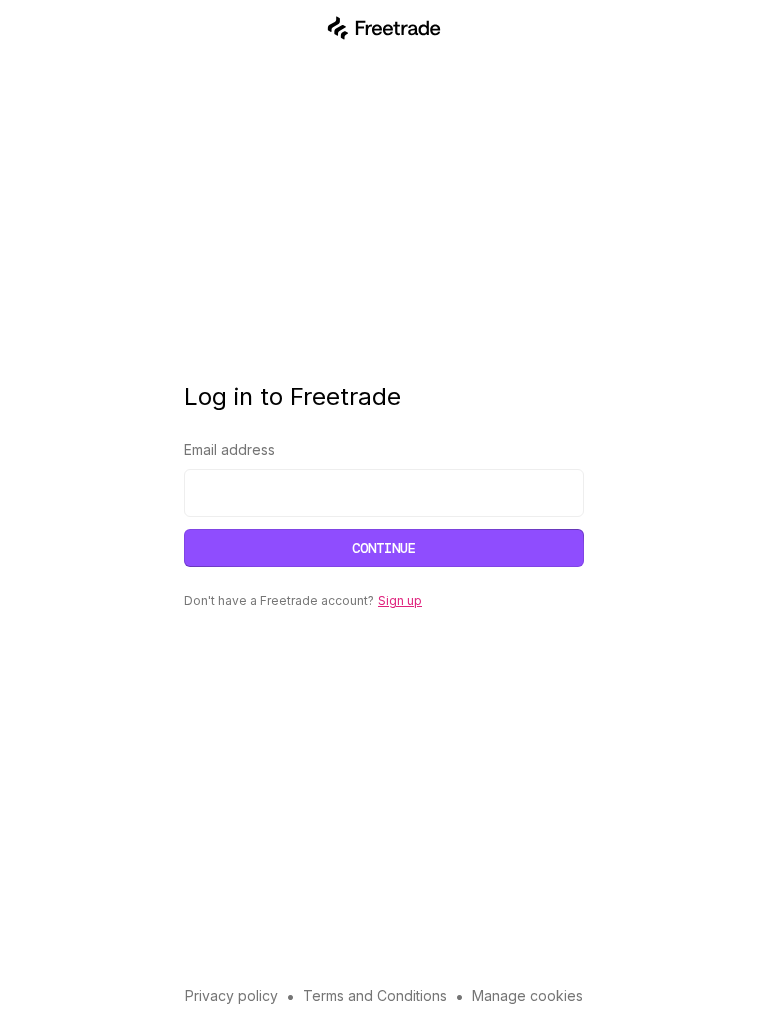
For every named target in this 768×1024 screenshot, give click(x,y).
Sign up (400, 600)
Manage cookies (527, 995)
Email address (229, 449)
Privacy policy (231, 995)
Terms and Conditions (375, 995)
